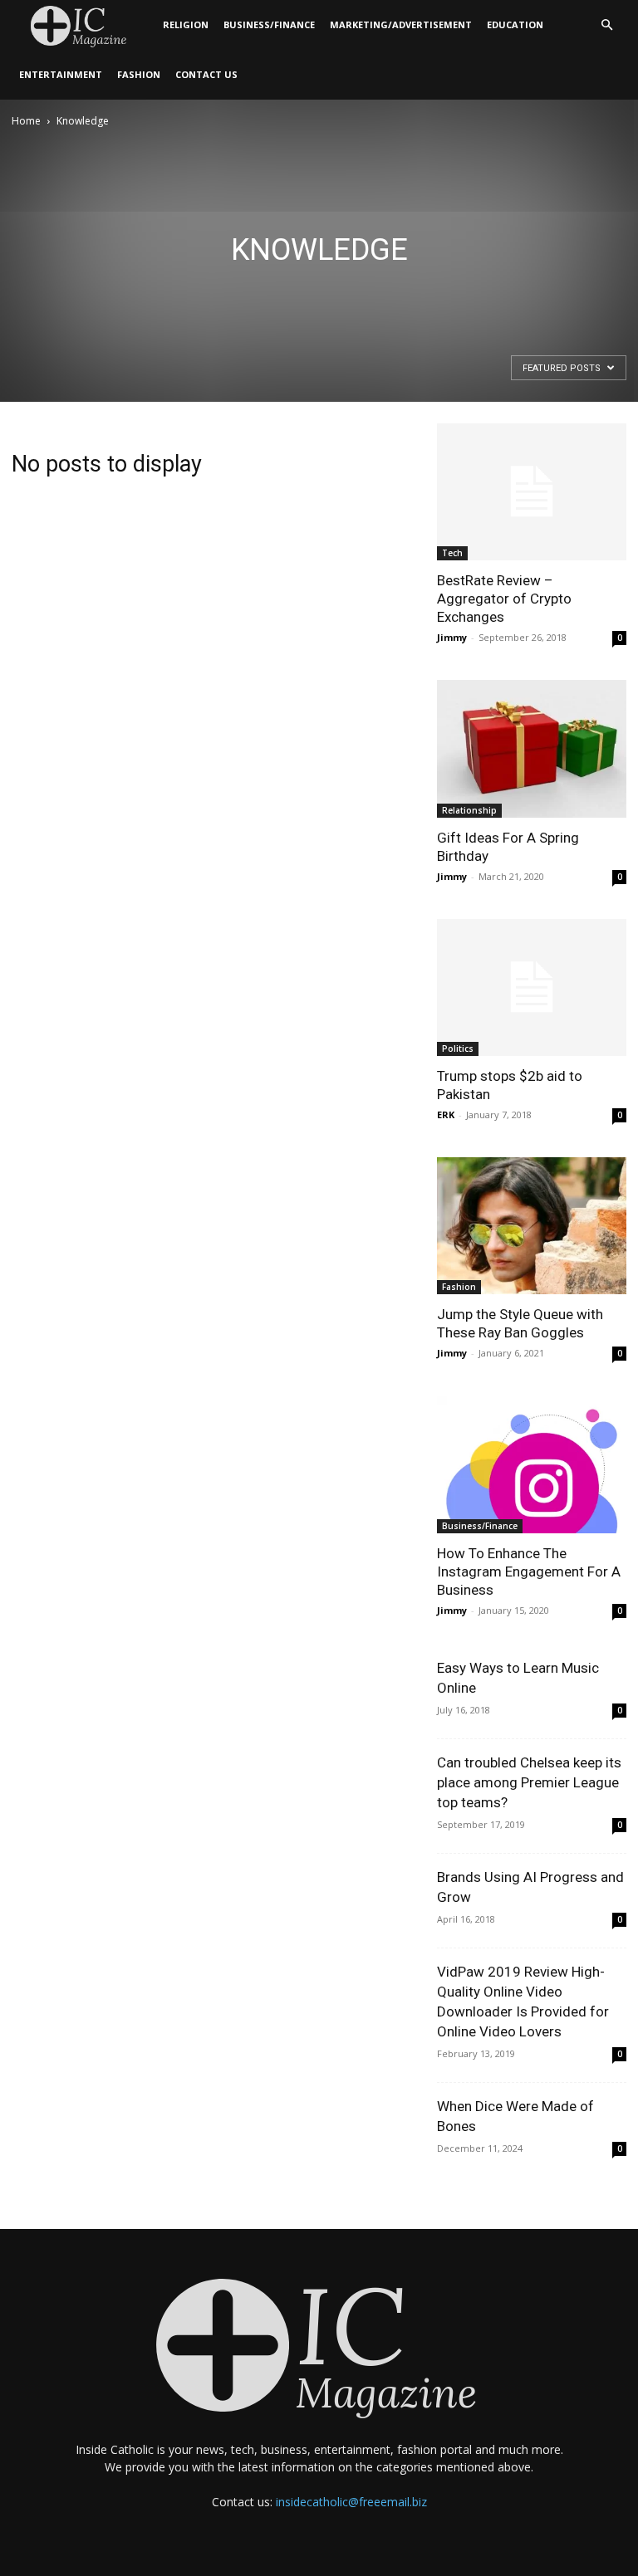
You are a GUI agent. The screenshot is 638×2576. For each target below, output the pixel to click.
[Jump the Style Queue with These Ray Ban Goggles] (532, 1226)
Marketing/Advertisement (401, 24)
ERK (446, 1114)
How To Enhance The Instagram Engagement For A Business (529, 1572)
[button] (606, 25)
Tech (452, 553)
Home (26, 121)
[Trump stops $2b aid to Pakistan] (532, 987)
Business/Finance (269, 24)
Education (515, 24)
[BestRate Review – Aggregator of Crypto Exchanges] (532, 492)
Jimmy (452, 637)
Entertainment (61, 74)
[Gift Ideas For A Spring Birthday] (532, 748)
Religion (186, 24)
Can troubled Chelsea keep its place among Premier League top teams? (529, 1782)
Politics (458, 1048)
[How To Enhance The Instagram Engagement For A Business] (532, 1464)
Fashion (139, 74)
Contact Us (206, 74)
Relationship (469, 810)
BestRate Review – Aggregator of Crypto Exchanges (504, 599)
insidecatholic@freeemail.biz (351, 2502)
